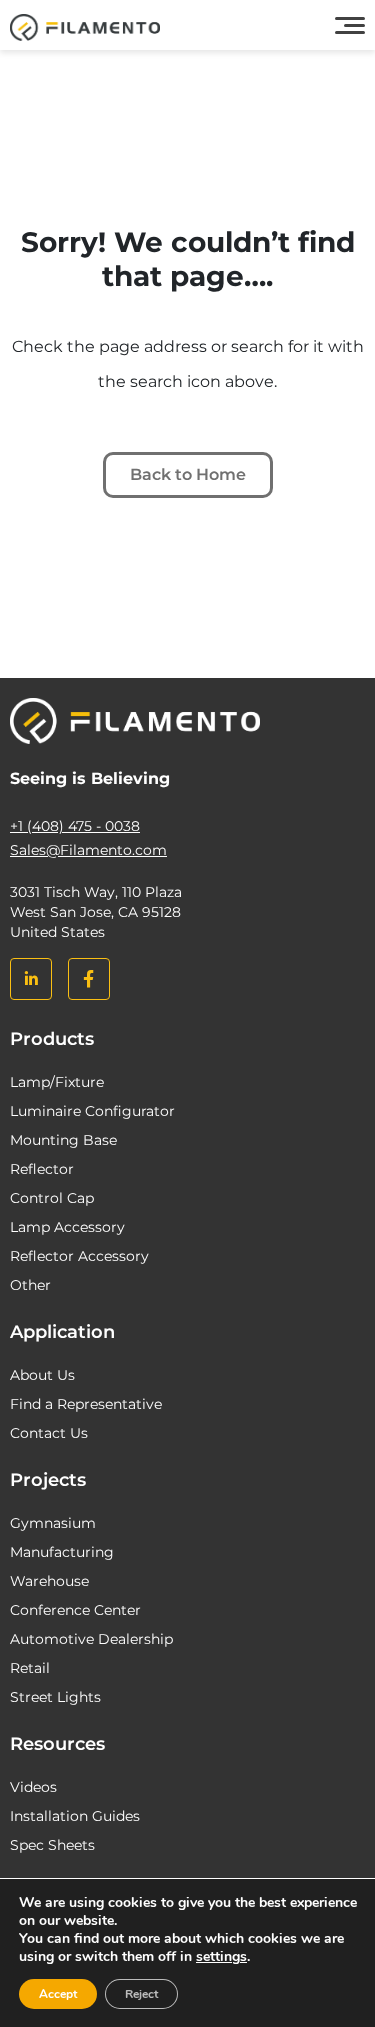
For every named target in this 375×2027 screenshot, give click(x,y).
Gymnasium (53, 1523)
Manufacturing (62, 1552)
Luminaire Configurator (92, 1111)
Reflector (42, 1169)
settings (221, 1957)
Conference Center (75, 1610)
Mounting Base (63, 1140)
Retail (30, 1668)
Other (30, 1285)
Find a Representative (86, 1404)
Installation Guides (75, 1816)
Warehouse (49, 1581)
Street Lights (55, 1697)
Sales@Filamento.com (88, 850)
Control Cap (52, 1198)
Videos (33, 1787)
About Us (42, 1375)
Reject (141, 1994)
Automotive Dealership (91, 1639)
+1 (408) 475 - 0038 (75, 826)
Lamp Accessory (67, 1227)
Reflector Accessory (79, 1256)
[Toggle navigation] (350, 26)
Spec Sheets (52, 1845)
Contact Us (49, 1433)
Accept (58, 1994)
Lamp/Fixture (57, 1082)
